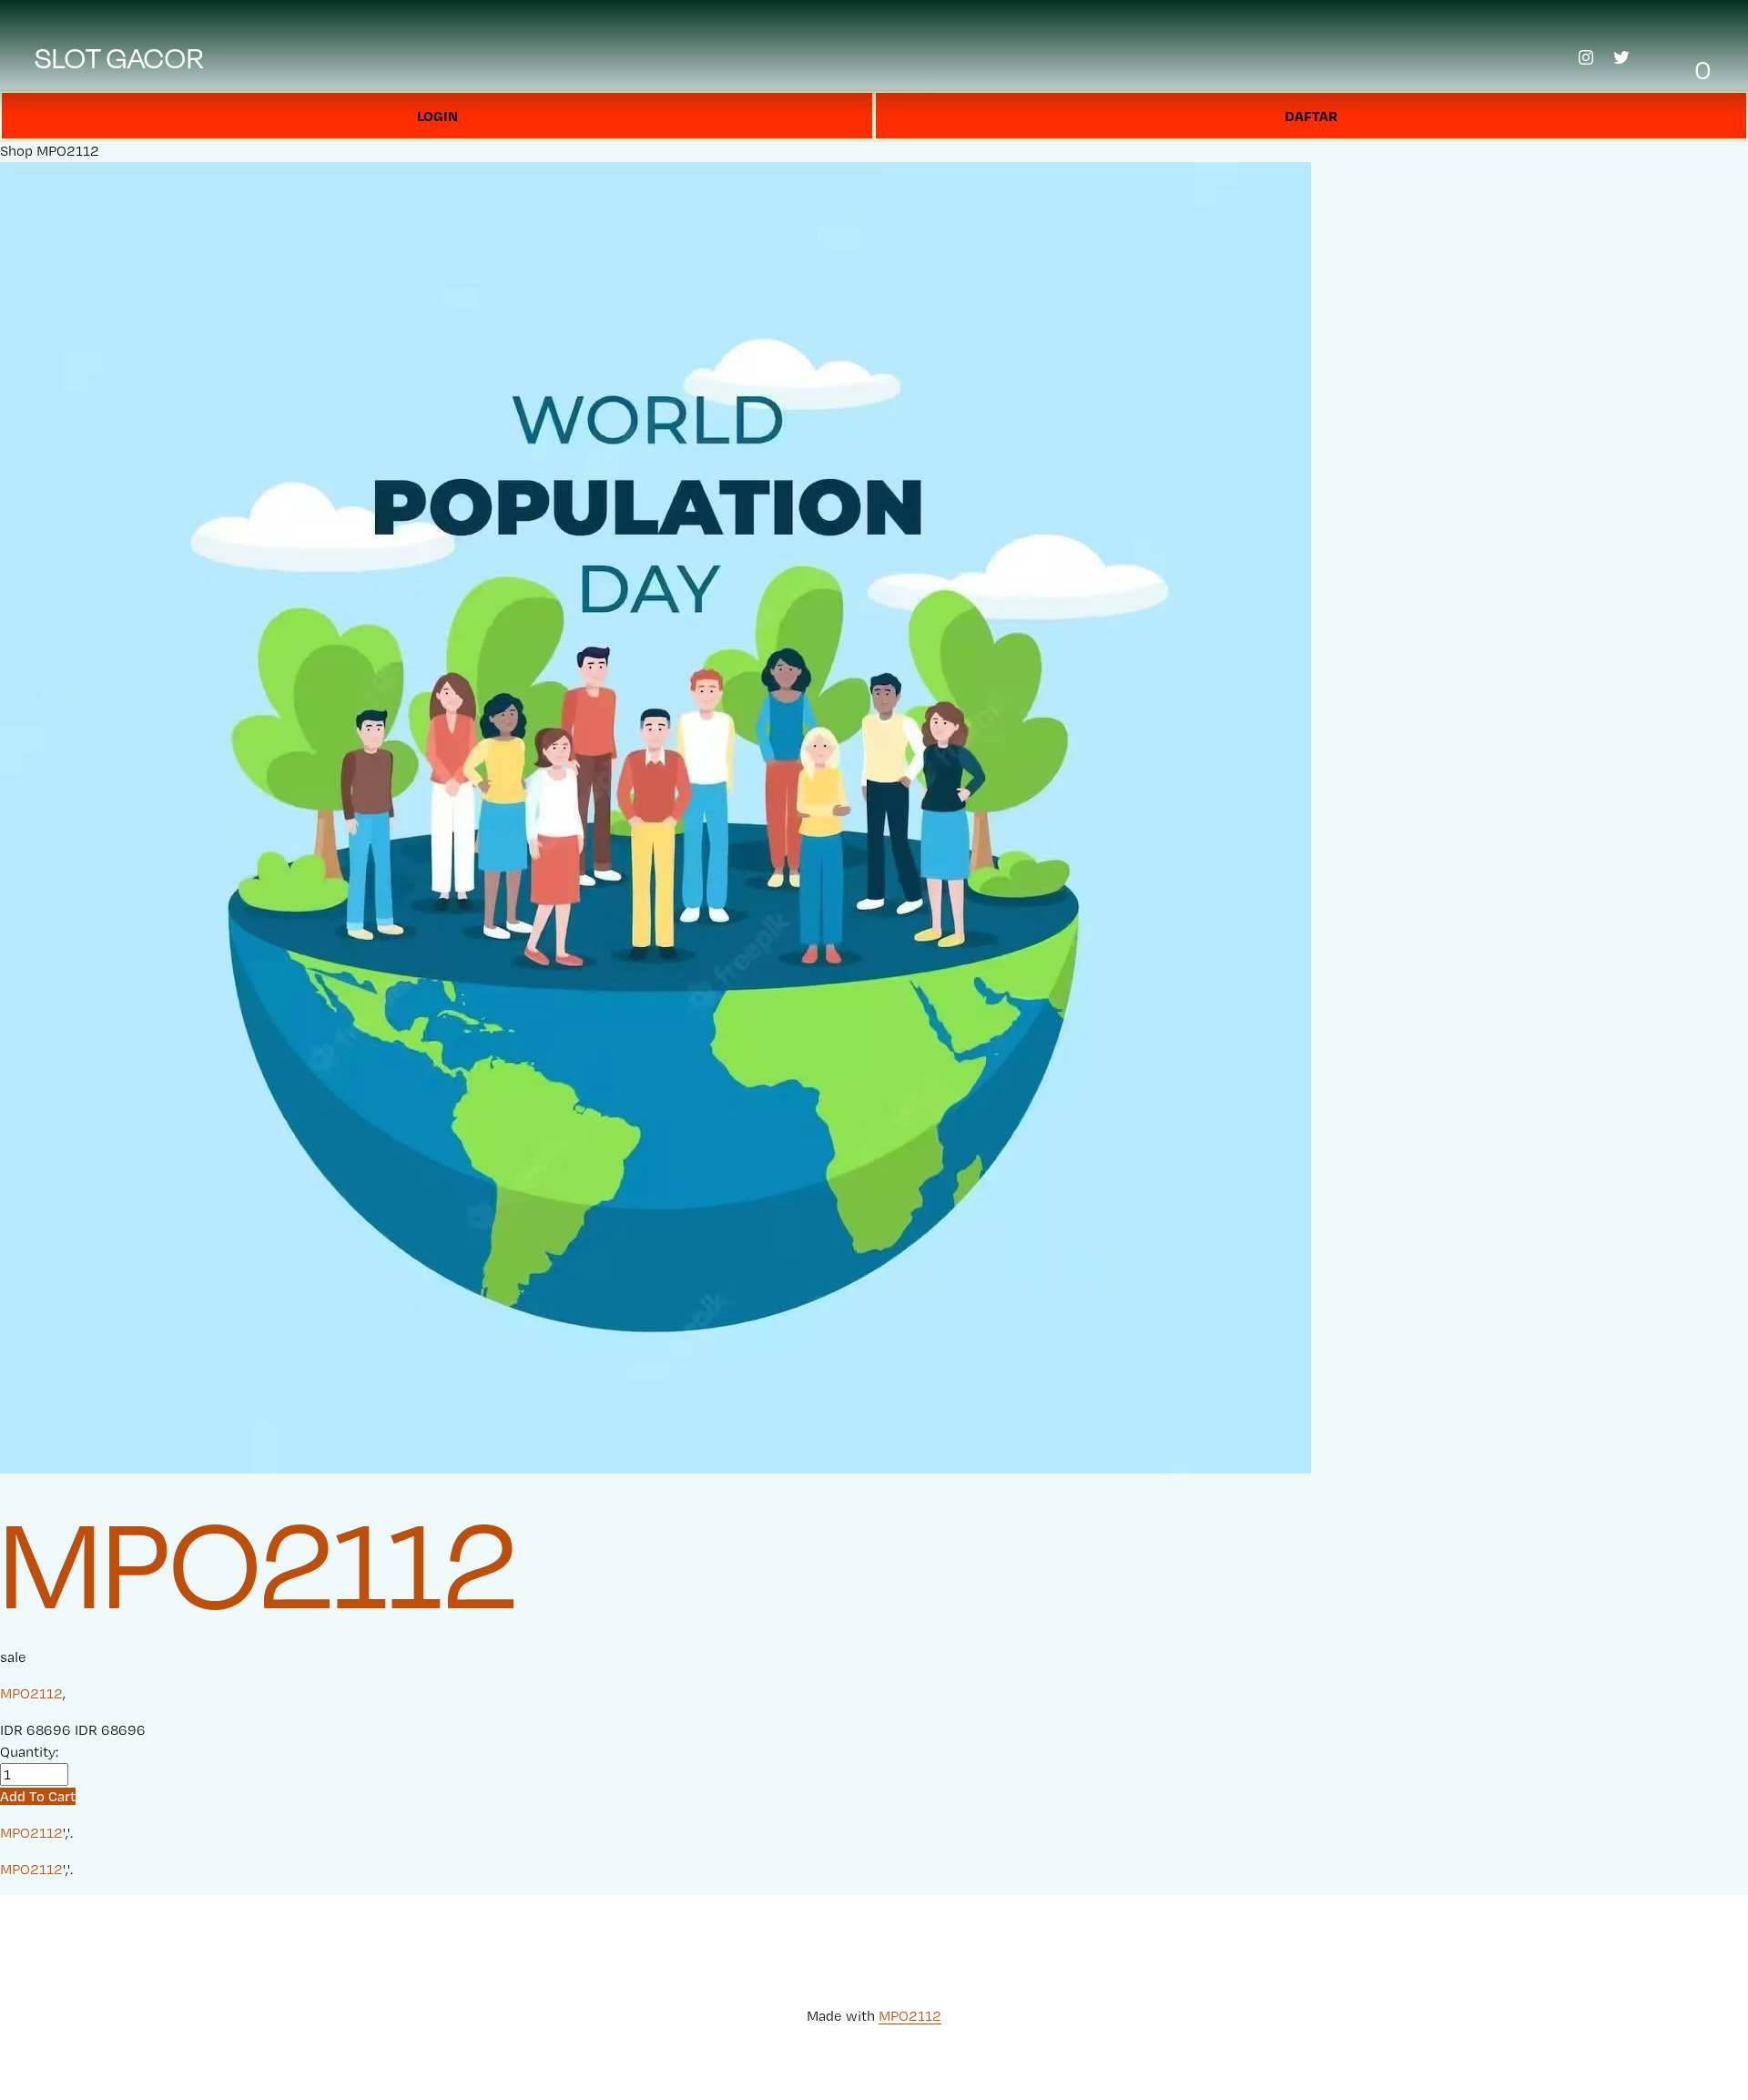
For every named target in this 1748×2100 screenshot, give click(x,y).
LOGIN (437, 116)
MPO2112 (68, 151)
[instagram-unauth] (1586, 57)
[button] (38, 1796)
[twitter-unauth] (1621, 57)
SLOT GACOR (120, 57)
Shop (16, 151)
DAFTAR (1311, 116)
